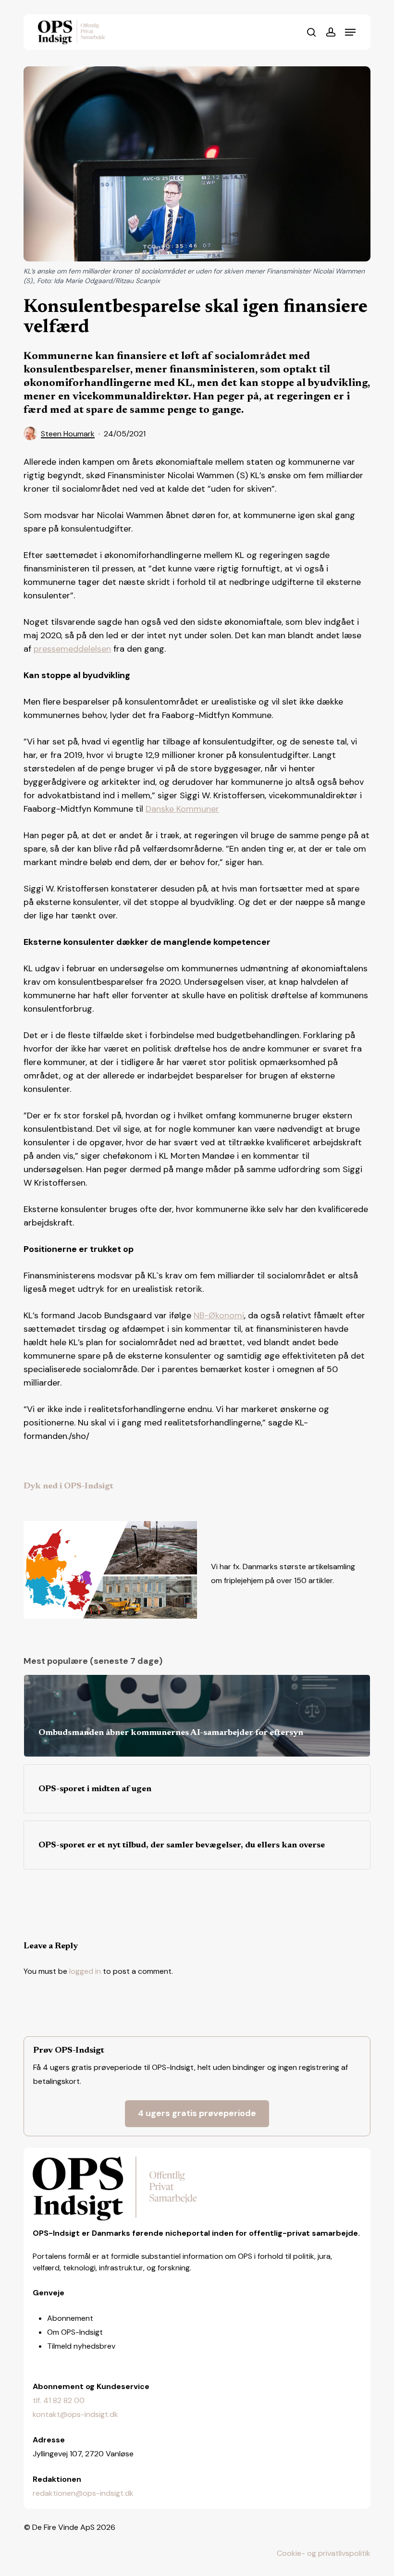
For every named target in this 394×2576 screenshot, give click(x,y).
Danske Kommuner (182, 809)
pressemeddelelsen (72, 649)
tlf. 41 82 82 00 (59, 2400)
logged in (85, 1971)
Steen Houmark (68, 434)
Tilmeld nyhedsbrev (81, 2346)
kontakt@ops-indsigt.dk (75, 2414)
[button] (350, 32)
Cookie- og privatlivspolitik (324, 2553)
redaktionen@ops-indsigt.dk (83, 2493)
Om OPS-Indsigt (75, 2332)
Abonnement (70, 2318)
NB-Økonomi (219, 1315)
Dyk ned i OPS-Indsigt (68, 1486)
